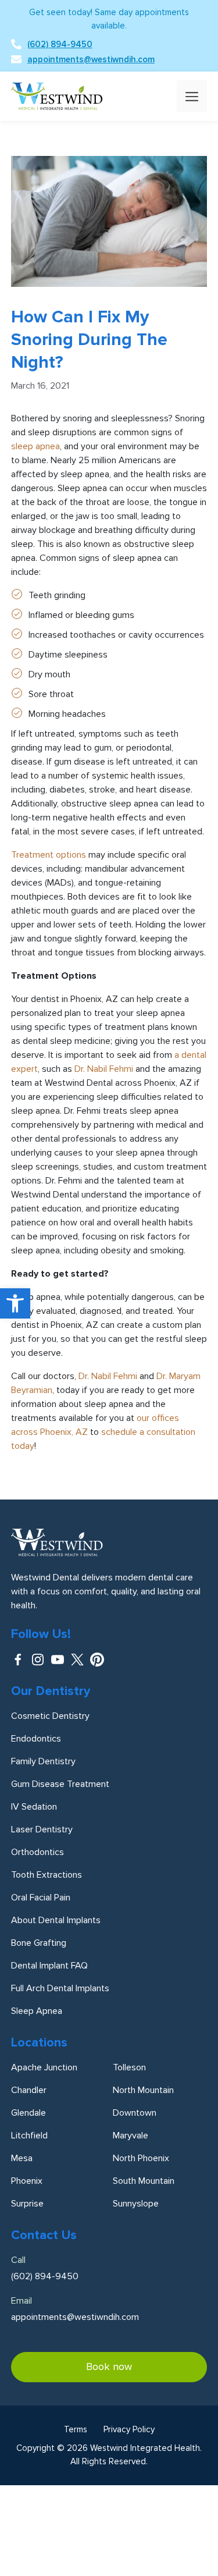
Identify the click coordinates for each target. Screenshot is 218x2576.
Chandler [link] (29, 2090)
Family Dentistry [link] (43, 1761)
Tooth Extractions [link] (47, 1875)
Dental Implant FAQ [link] (49, 1966)
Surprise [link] (27, 2204)
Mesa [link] (22, 2158)
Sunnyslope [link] (136, 2204)
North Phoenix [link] (141, 2158)
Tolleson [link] (129, 2067)
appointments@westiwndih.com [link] (91, 59)
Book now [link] (109, 2367)
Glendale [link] (28, 2113)
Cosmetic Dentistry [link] (50, 1716)
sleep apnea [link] (35, 446)
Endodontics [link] (36, 1739)
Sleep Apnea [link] (37, 2011)
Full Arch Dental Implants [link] (60, 1988)
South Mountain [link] (144, 2181)
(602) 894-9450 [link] (60, 44)
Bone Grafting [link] (39, 1943)
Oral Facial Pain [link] (41, 1898)
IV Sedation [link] (34, 1807)
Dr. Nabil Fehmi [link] (104, 1069)
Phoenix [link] (27, 2181)
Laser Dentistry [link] (42, 1829)
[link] (15, 1303)
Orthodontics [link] (37, 1852)
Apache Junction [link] (44, 2067)
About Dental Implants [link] (56, 1920)
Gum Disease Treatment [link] (60, 1784)
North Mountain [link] (143, 2090)
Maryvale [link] (131, 2136)
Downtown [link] (135, 2113)
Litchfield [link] (29, 2136)
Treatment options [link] (49, 855)
